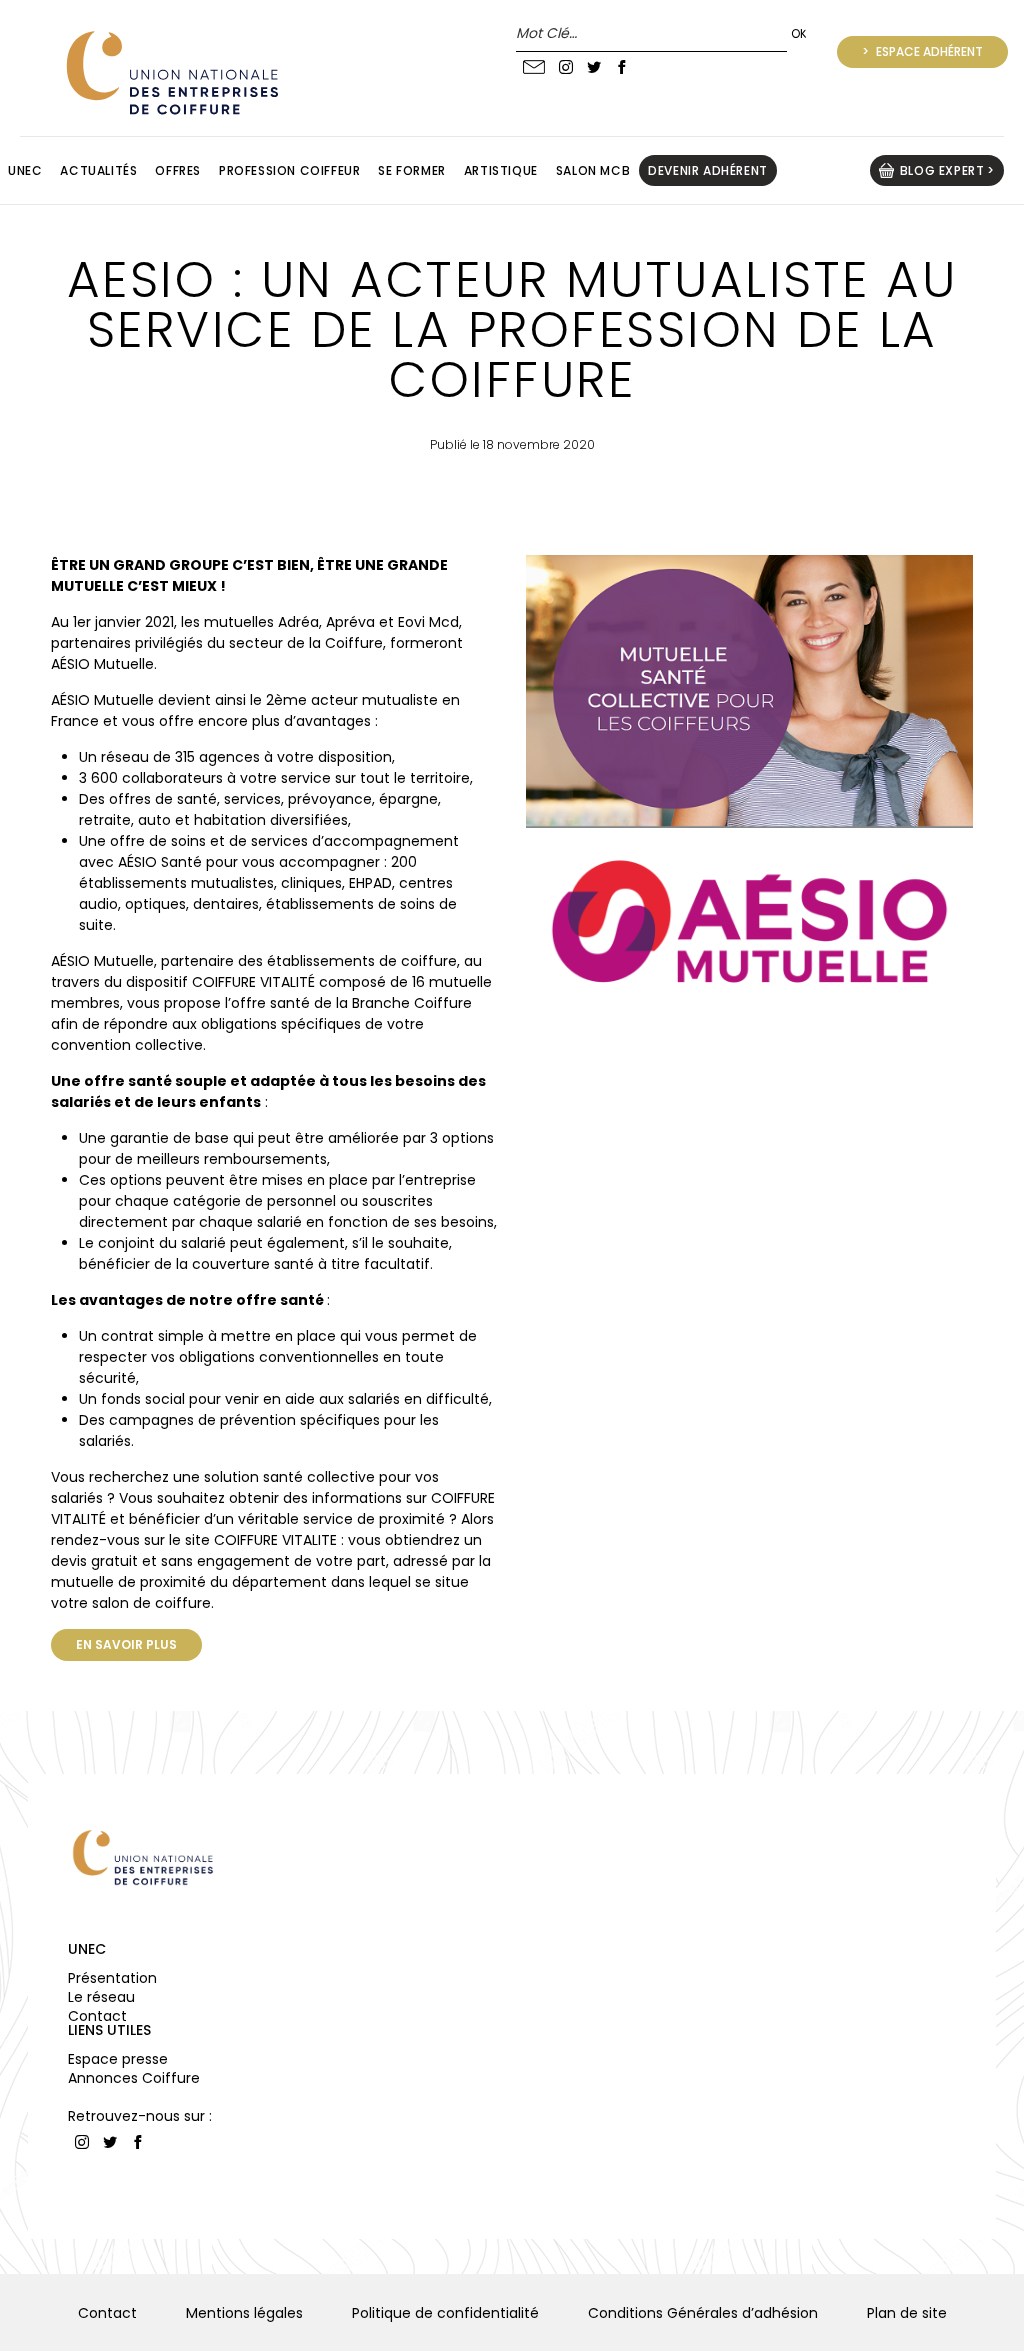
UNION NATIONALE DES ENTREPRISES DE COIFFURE (170, 72)
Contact (97, 2016)
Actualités (98, 170)
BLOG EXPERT (942, 170)
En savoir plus (126, 1644)
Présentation (112, 1978)
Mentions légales (244, 2313)
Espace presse (118, 2059)
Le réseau (101, 1997)
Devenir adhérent (708, 170)
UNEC (87, 1949)
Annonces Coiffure (134, 2078)
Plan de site (907, 2313)
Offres (178, 170)
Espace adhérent (928, 51)
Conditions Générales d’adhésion (703, 2313)
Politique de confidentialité (445, 2313)
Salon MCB (593, 170)
